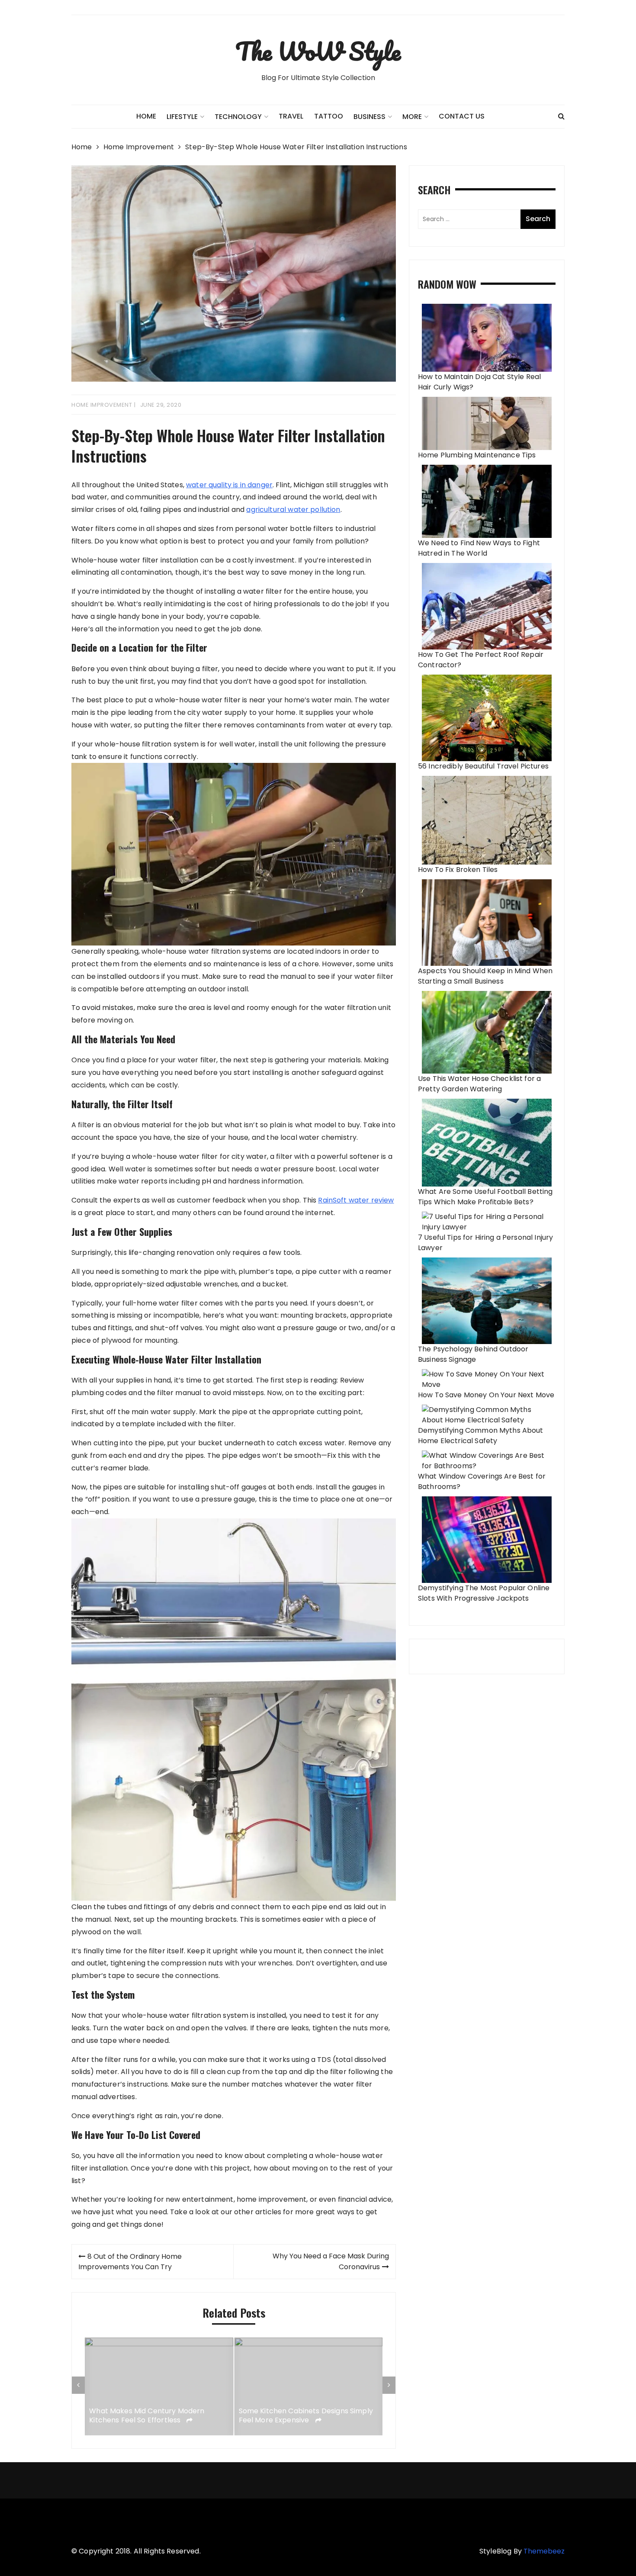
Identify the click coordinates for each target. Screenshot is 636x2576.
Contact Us (462, 116)
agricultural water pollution (293, 510)
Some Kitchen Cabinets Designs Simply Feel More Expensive (306, 2416)
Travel (291, 116)
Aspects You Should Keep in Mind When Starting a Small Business (485, 976)
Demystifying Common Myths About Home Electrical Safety (481, 1436)
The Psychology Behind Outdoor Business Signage (473, 1354)
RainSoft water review (356, 1200)
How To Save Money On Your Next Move (486, 1395)
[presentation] (78, 2385)
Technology (238, 117)
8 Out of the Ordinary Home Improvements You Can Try (130, 2262)
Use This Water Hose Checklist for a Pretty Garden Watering (479, 1084)
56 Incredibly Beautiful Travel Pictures (483, 766)
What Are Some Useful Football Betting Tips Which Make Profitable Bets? (485, 1197)
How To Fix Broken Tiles (458, 870)
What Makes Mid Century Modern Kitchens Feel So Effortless (147, 2416)
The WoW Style (318, 51)
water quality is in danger (229, 485)
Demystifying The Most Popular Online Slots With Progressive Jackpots (484, 1593)
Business (369, 117)
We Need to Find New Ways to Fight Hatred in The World (479, 548)
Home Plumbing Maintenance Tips (477, 455)
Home (146, 116)
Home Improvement (102, 405)
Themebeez (544, 2551)
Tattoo (329, 116)
